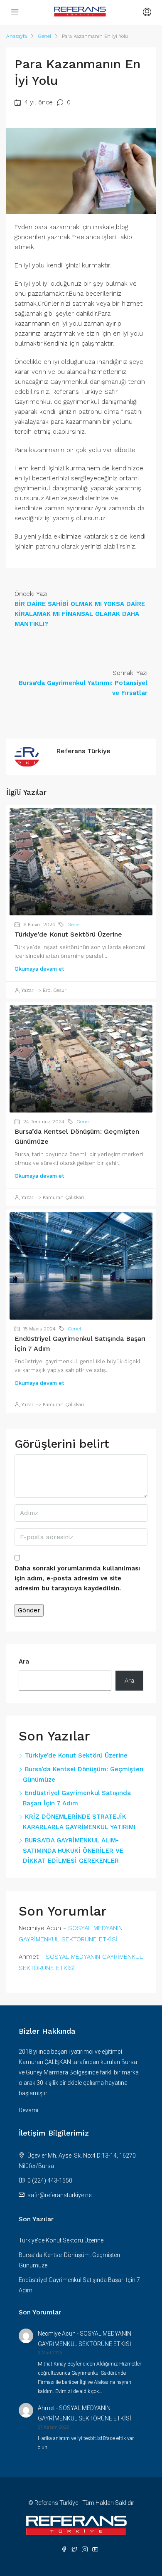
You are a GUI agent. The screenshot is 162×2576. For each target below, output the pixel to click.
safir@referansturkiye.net (60, 2195)
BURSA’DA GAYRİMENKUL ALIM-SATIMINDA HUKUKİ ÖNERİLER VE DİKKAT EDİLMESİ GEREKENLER (73, 1850)
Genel (44, 36)
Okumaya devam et (39, 969)
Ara (24, 1661)
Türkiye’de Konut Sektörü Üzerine (68, 934)
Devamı (28, 2110)
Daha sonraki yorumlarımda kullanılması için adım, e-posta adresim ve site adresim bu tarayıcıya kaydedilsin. (77, 1578)
